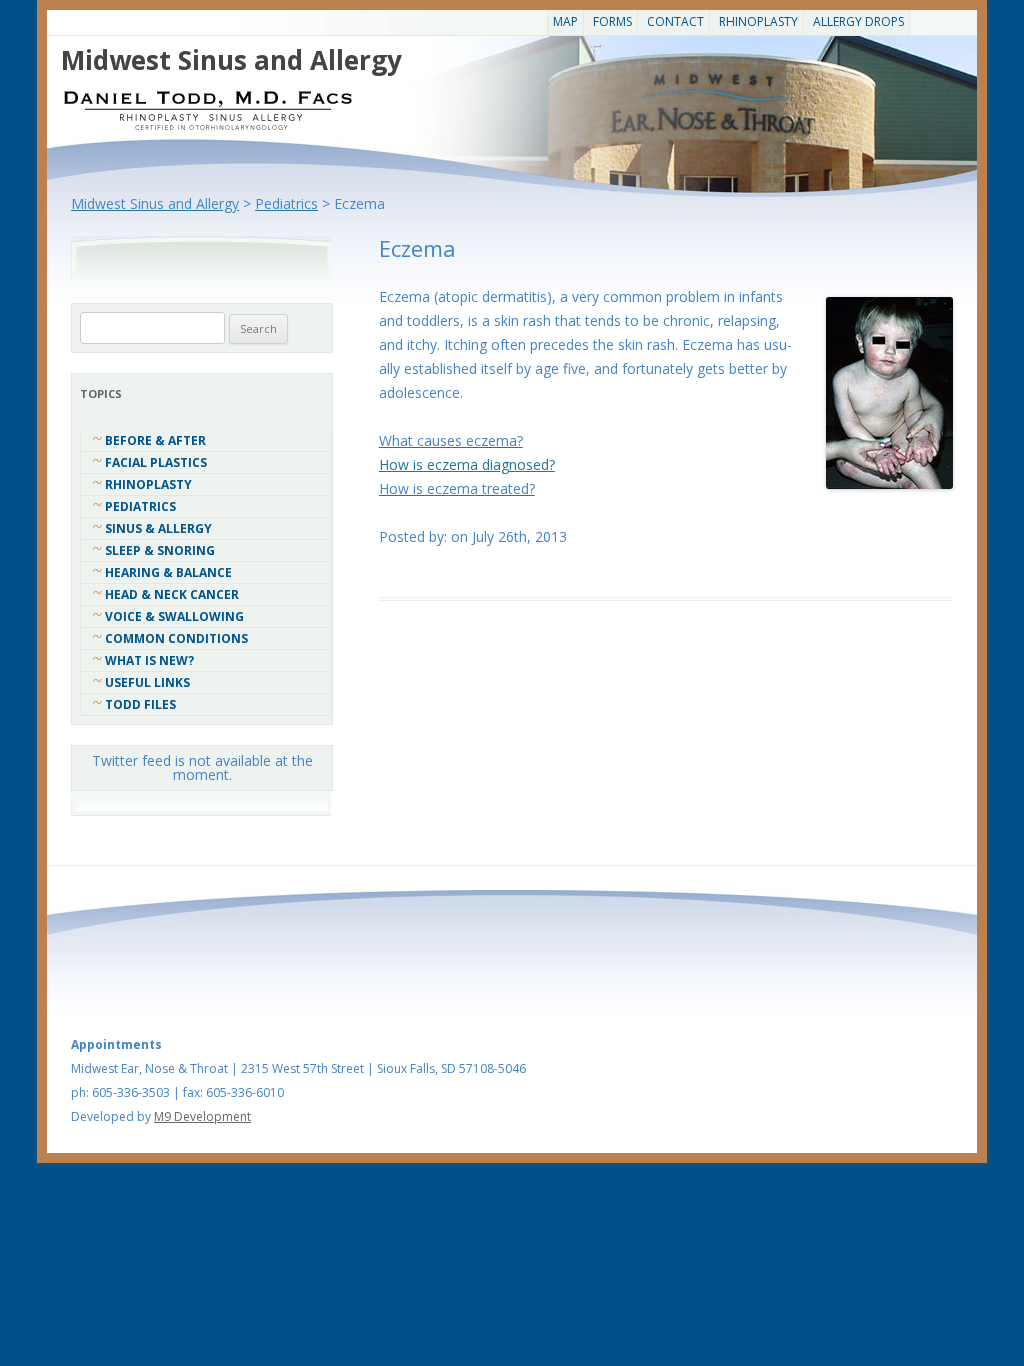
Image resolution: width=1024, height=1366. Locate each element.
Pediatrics (140, 506)
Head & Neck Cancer (172, 594)
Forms (612, 21)
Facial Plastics (156, 462)
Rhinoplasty (758, 21)
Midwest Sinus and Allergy (231, 60)
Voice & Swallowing (174, 616)
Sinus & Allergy (158, 528)
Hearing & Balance (168, 572)
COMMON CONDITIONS (176, 638)
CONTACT (675, 21)
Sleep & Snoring (160, 550)
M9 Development (202, 1116)
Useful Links (147, 682)
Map (565, 21)
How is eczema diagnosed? (467, 464)
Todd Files (140, 704)
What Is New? (149, 660)
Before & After (155, 440)
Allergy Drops (858, 21)
